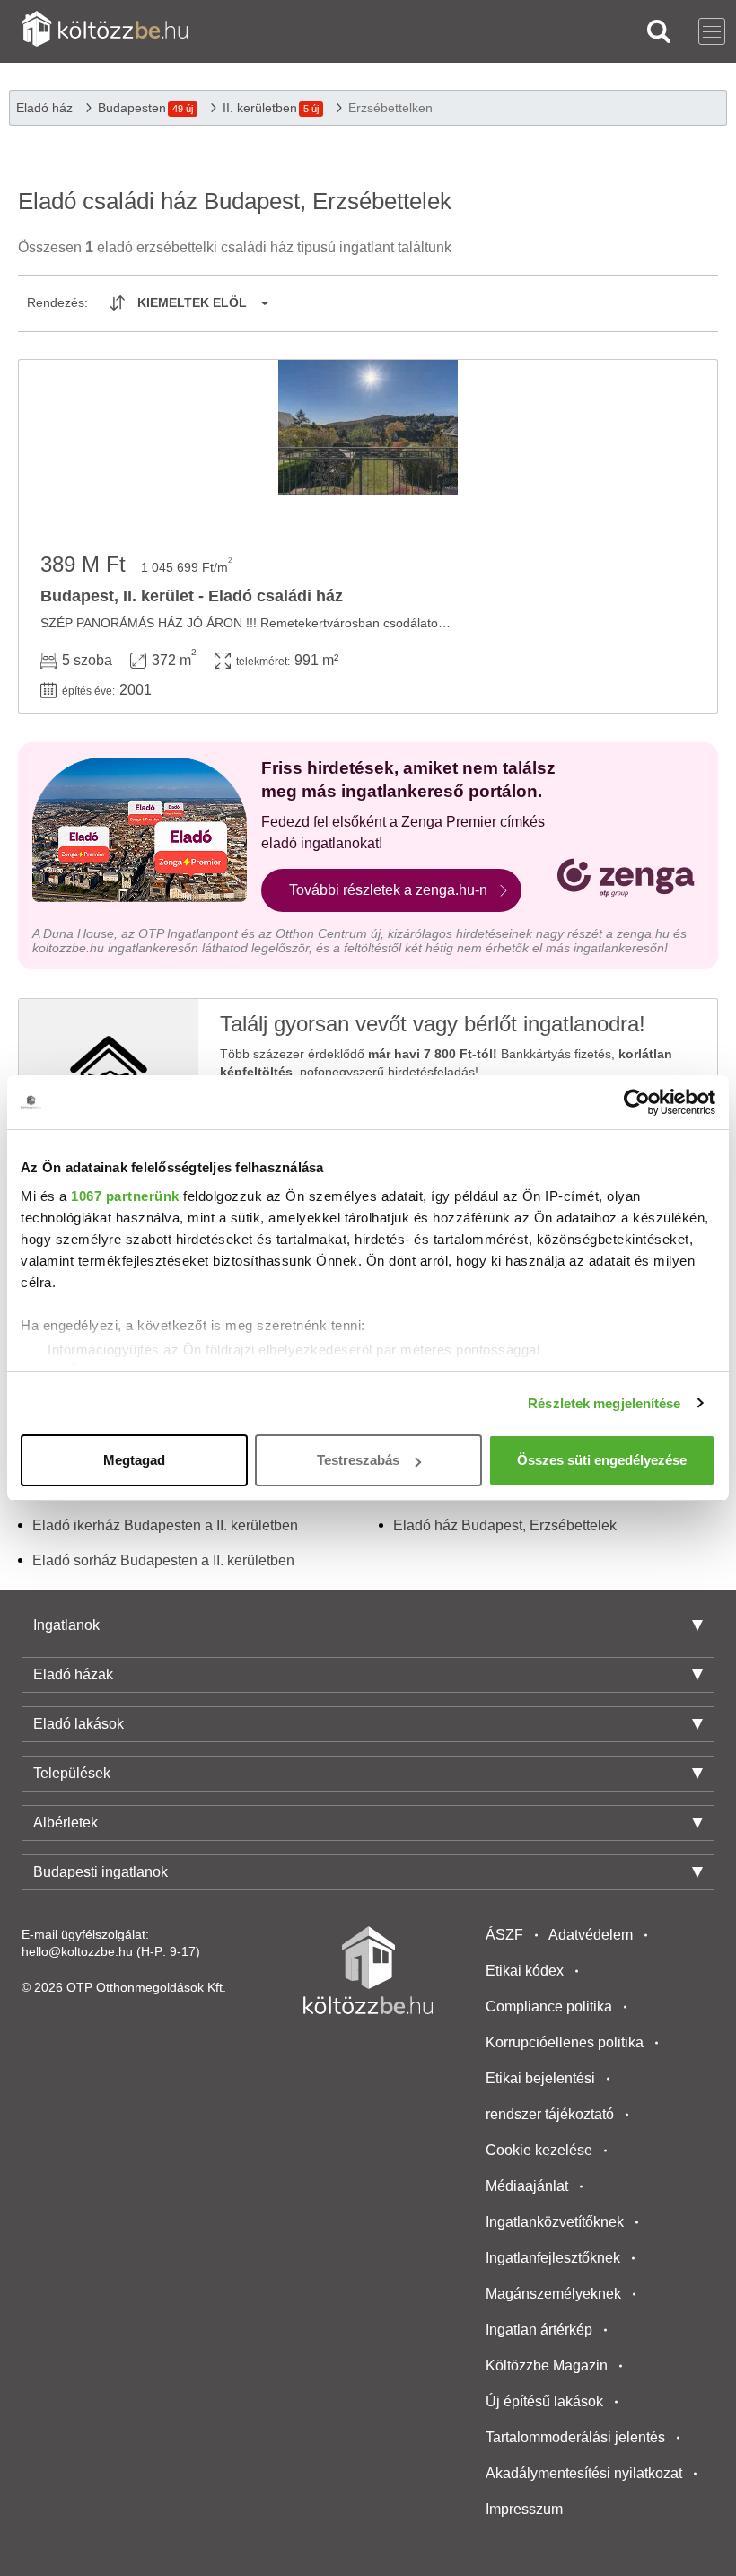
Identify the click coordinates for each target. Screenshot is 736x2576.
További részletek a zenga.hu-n (388, 890)
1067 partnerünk (125, 1196)
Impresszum (524, 2509)
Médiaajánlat (527, 2186)
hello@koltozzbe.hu (77, 1951)
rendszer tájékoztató (550, 2114)
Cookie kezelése (539, 2150)
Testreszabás (358, 1460)
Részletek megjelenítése (604, 1403)
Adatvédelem (591, 1935)
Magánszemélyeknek (553, 2294)
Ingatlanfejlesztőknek (553, 2258)
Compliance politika (549, 2006)
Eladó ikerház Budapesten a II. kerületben (165, 1525)
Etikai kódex (525, 1971)
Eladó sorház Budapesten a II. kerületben (163, 1560)
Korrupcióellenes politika (565, 2042)
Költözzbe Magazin (547, 2366)
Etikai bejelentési (540, 2078)
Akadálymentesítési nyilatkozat (584, 2473)
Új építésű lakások (544, 2401)
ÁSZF (504, 1935)
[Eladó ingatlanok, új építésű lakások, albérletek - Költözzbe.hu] (368, 1970)
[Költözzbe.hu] (105, 31)
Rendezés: (57, 302)
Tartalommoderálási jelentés (575, 2437)
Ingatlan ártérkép (539, 2330)
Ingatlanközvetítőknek (555, 2222)
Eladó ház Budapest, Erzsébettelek (505, 1525)
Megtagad (134, 1460)
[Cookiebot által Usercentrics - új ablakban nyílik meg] (637, 1102)
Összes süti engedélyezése (602, 1460)
